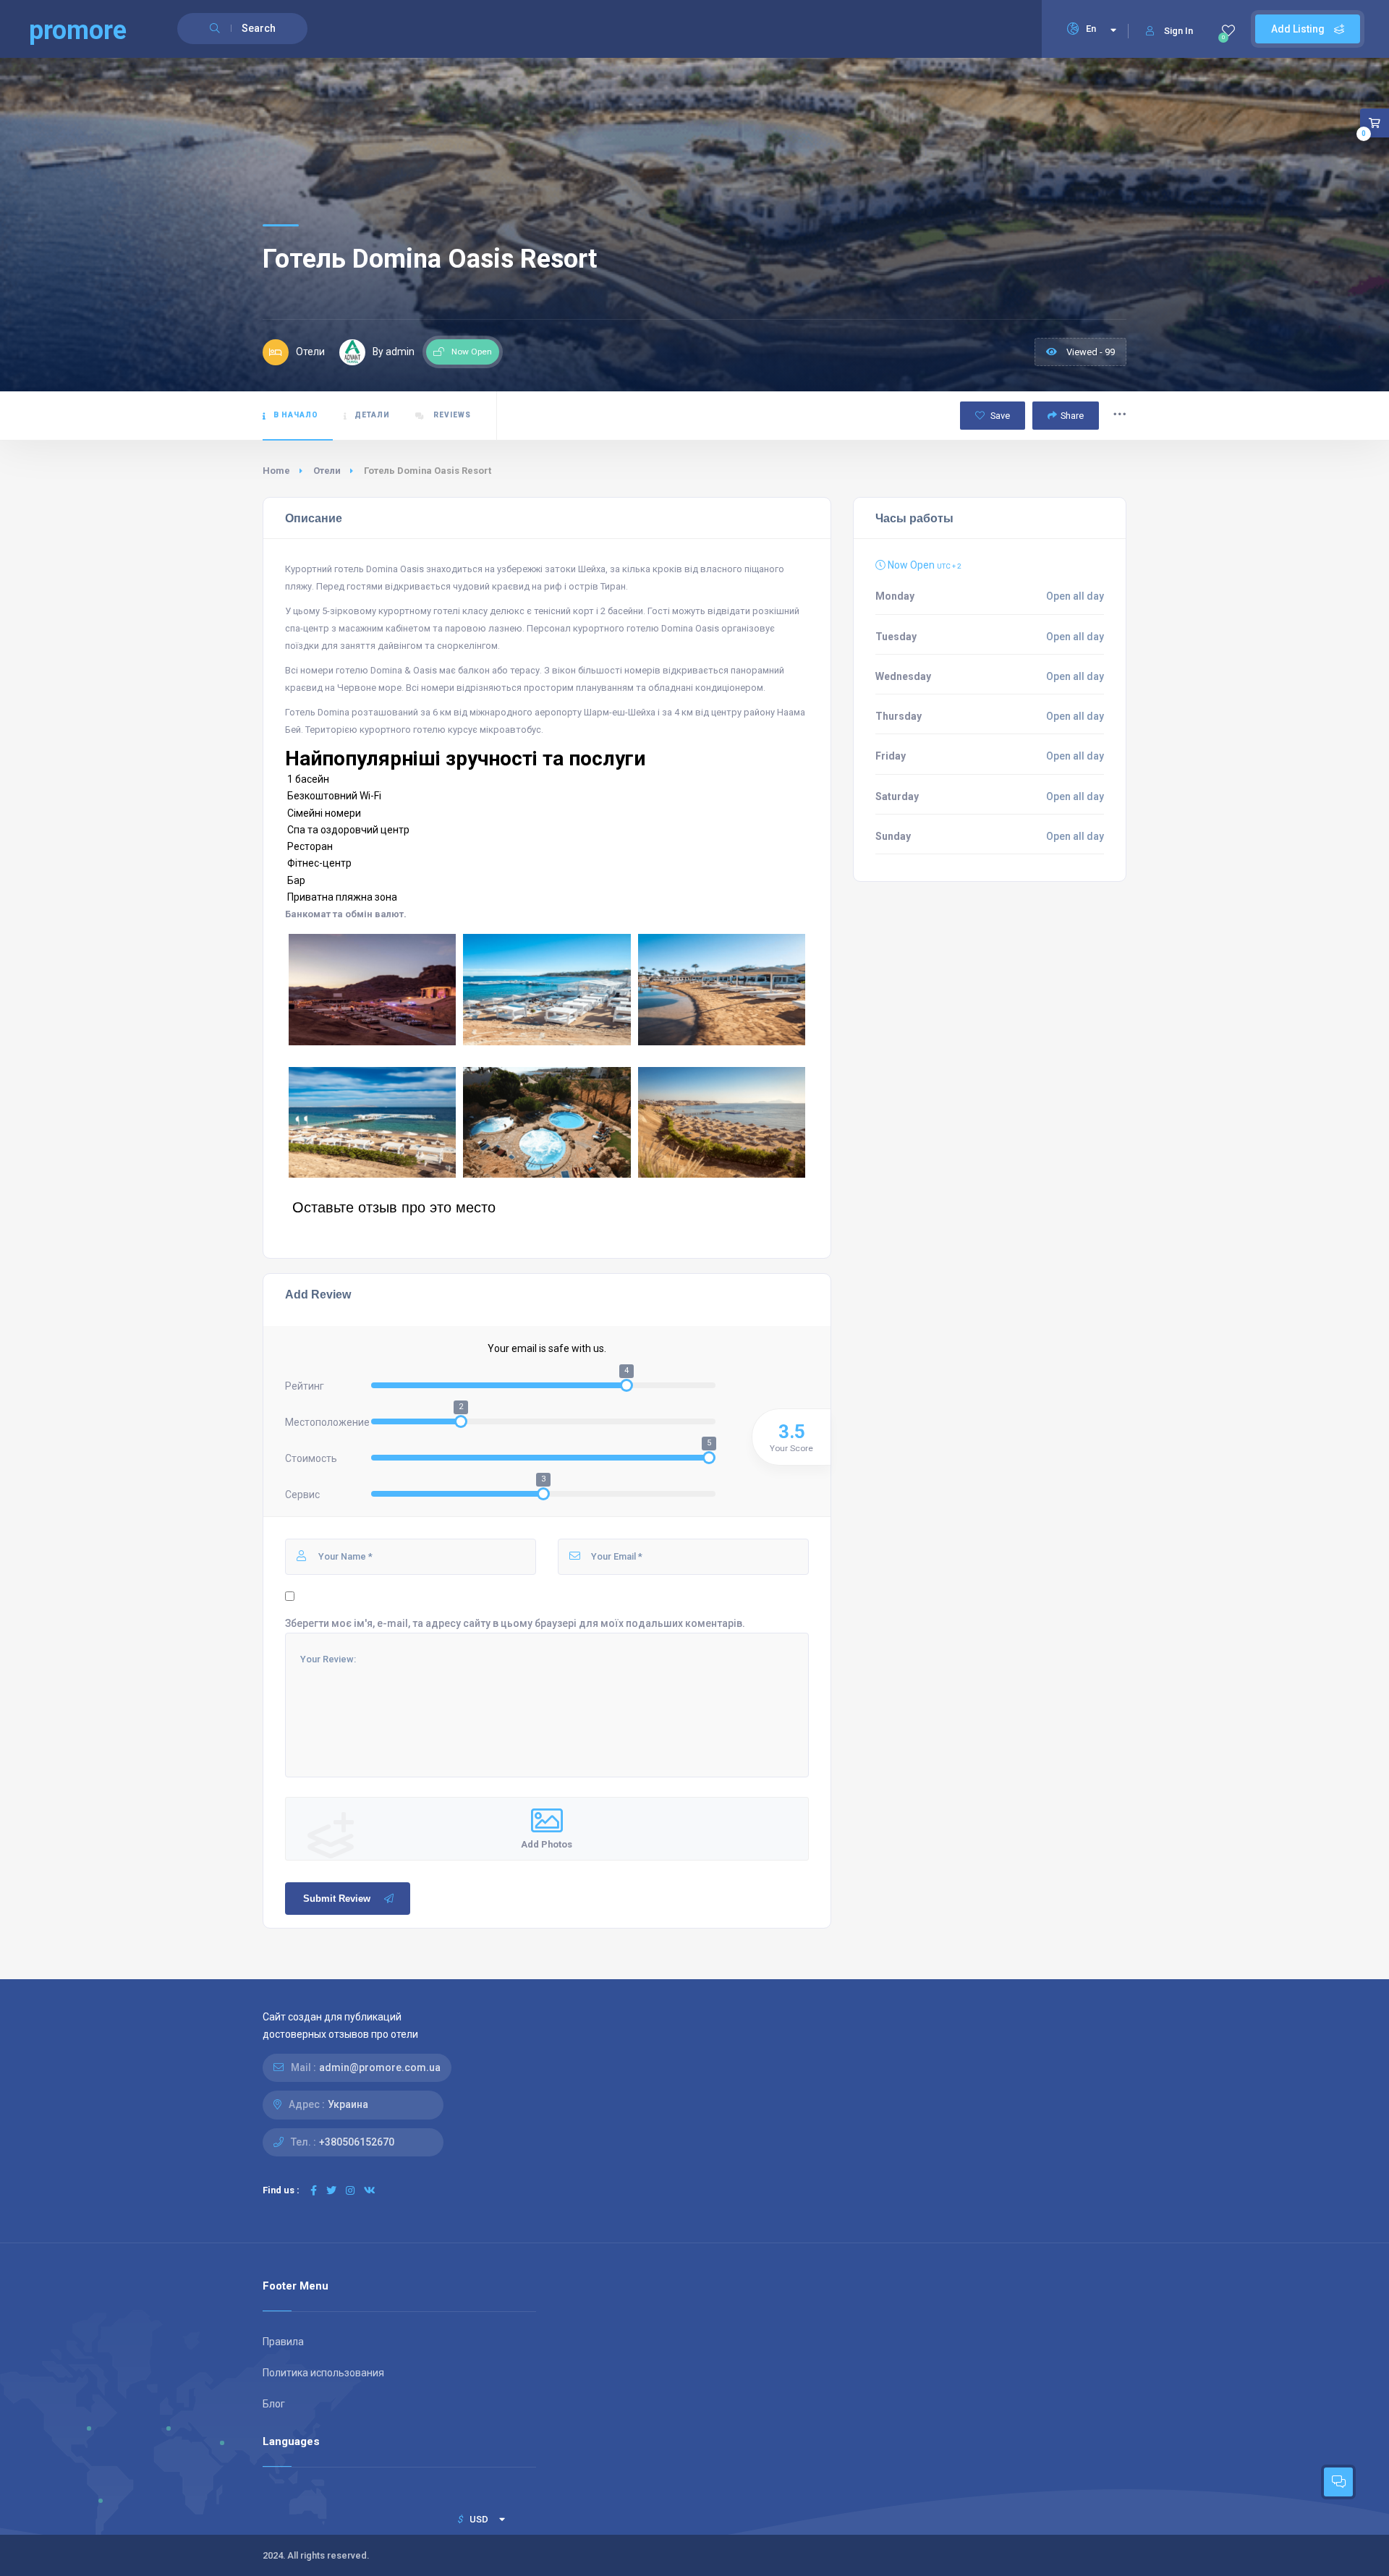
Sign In (1178, 31)
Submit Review (337, 1899)
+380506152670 (357, 2142)
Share (1072, 416)
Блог (274, 2404)
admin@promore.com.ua (380, 2067)
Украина (348, 2104)
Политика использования (323, 2373)
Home (276, 471)
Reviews (451, 415)
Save (999, 416)
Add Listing (1299, 29)
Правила (283, 2342)
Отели (327, 471)
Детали (372, 415)
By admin (394, 352)
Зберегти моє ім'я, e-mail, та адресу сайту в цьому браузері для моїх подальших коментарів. (515, 1623)
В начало (296, 415)
